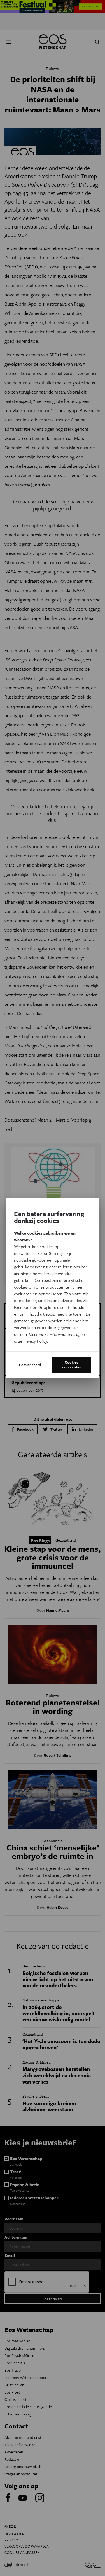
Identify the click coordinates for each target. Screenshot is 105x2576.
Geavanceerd (30, 1365)
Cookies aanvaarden (72, 1365)
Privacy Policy (35, 1341)
